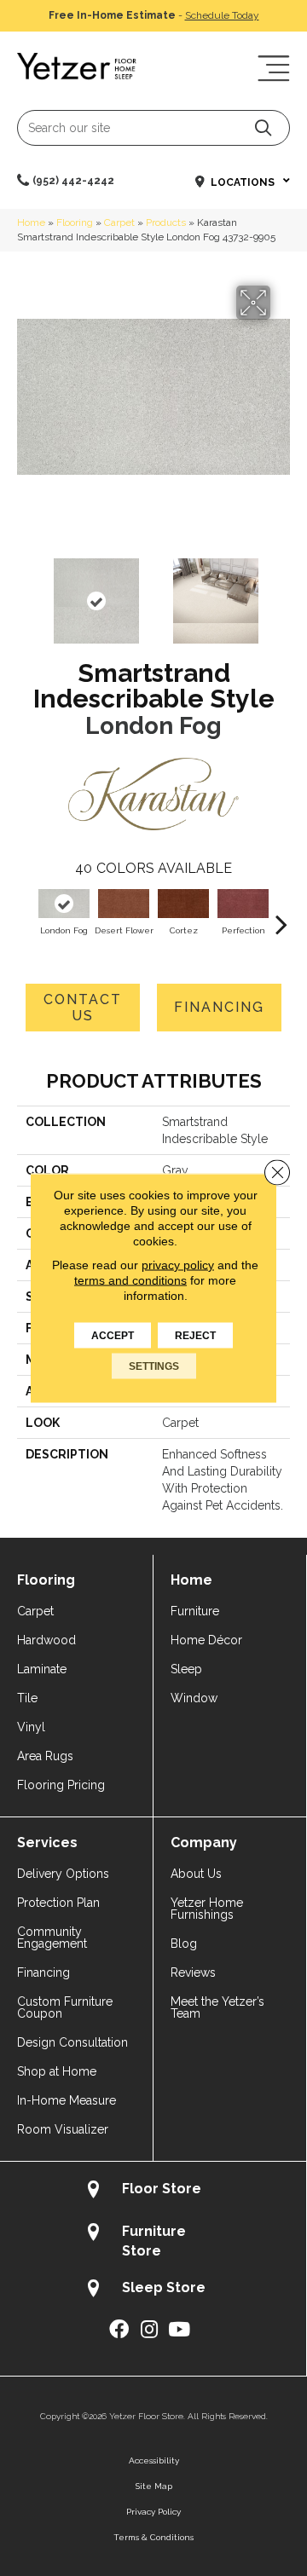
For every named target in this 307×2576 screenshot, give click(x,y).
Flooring (75, 222)
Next (281, 592)
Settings (154, 1366)
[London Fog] (64, 904)
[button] (263, 127)
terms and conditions (130, 1280)
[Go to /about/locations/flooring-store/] (153, 2191)
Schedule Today (222, 15)
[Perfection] (243, 904)
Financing (219, 1007)
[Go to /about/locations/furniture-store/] (153, 2241)
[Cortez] (183, 904)
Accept (113, 1336)
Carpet (119, 222)
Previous (26, 592)
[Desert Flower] (124, 904)
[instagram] (149, 2330)
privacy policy (178, 1265)
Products (166, 222)
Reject (195, 1336)
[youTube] (179, 2330)
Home (31, 222)
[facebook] (119, 2330)
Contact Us (83, 1008)
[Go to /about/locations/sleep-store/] (153, 2290)
